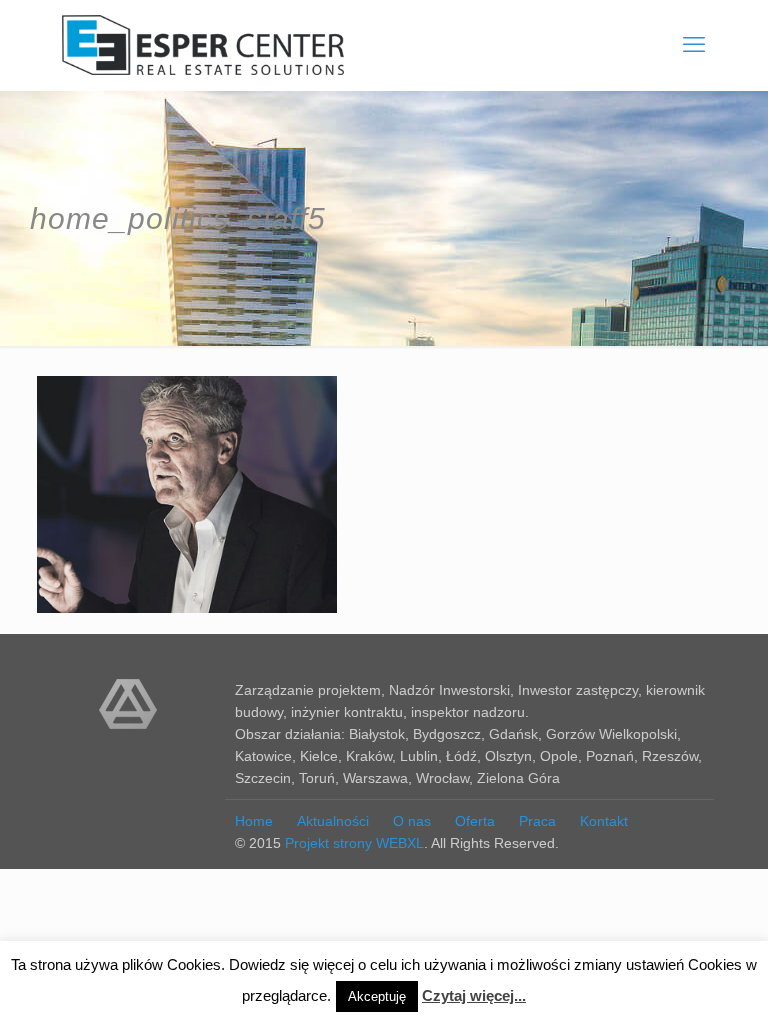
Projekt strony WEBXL (354, 843)
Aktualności (333, 821)
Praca (537, 821)
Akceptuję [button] (377, 996)
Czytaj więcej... (474, 995)
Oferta (475, 821)
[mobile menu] (694, 45)
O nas (412, 821)
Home (254, 821)
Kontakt (604, 821)
